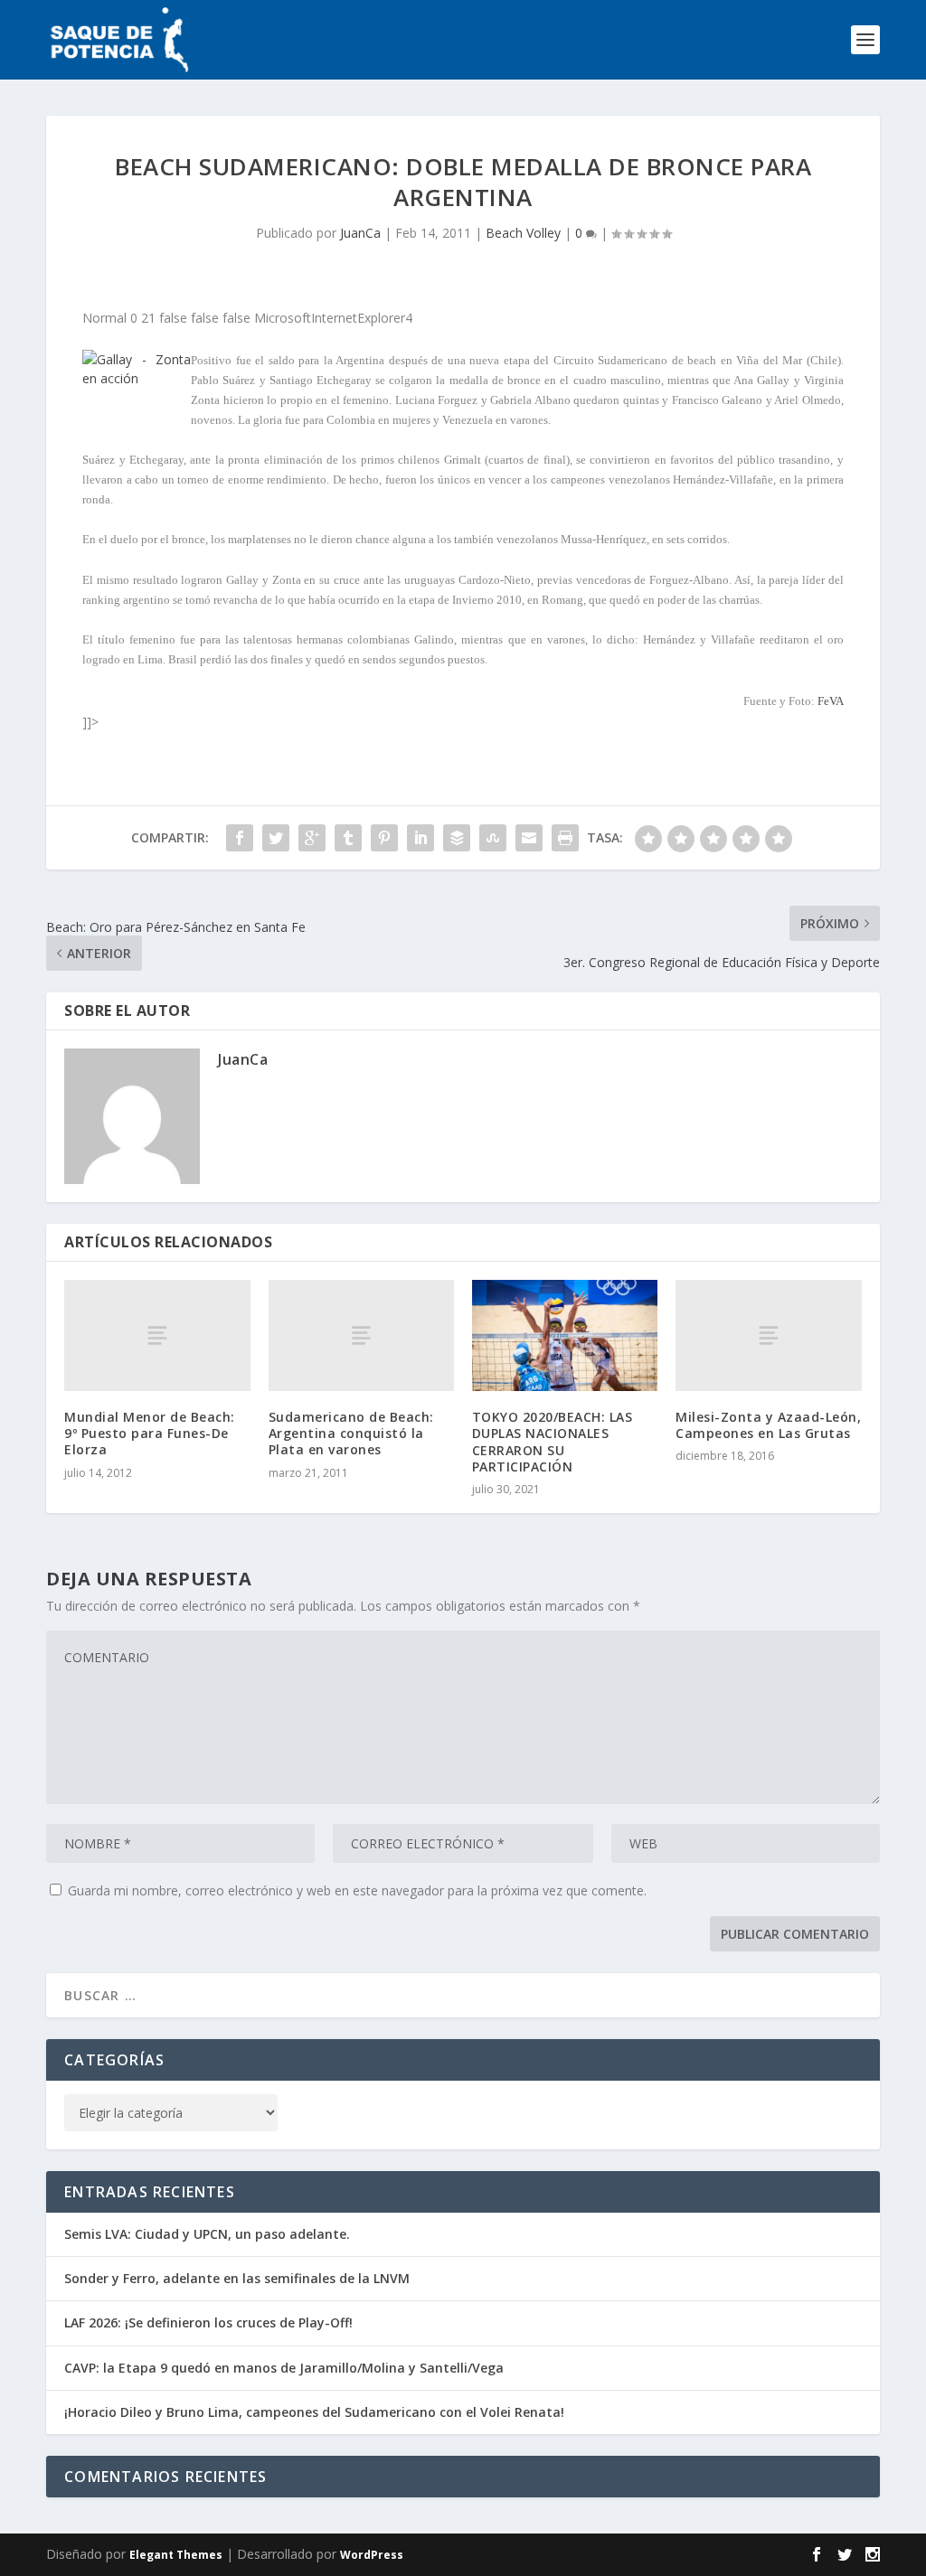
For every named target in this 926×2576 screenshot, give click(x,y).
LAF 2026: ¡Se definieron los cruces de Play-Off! (208, 2322)
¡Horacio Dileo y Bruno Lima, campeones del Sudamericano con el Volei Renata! (314, 2412)
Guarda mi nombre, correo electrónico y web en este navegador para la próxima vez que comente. (357, 1890)
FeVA (831, 701)
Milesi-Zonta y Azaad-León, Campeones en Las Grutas (768, 1425)
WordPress (372, 2555)
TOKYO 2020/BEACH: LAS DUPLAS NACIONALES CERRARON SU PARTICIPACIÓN (553, 1442)
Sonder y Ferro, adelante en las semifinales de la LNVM (237, 2278)
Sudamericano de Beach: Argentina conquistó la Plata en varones (351, 1433)
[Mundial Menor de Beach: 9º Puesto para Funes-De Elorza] (157, 1335)
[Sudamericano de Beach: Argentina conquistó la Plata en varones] (361, 1335)
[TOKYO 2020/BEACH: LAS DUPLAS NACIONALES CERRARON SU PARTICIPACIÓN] (565, 1335)
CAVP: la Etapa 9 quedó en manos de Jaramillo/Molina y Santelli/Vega (284, 2368)
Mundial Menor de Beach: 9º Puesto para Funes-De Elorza (150, 1433)
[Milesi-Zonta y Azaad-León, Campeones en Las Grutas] (768, 1335)
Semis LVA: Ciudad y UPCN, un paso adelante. (207, 2234)
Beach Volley (523, 233)
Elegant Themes (176, 2555)
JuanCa (360, 233)
